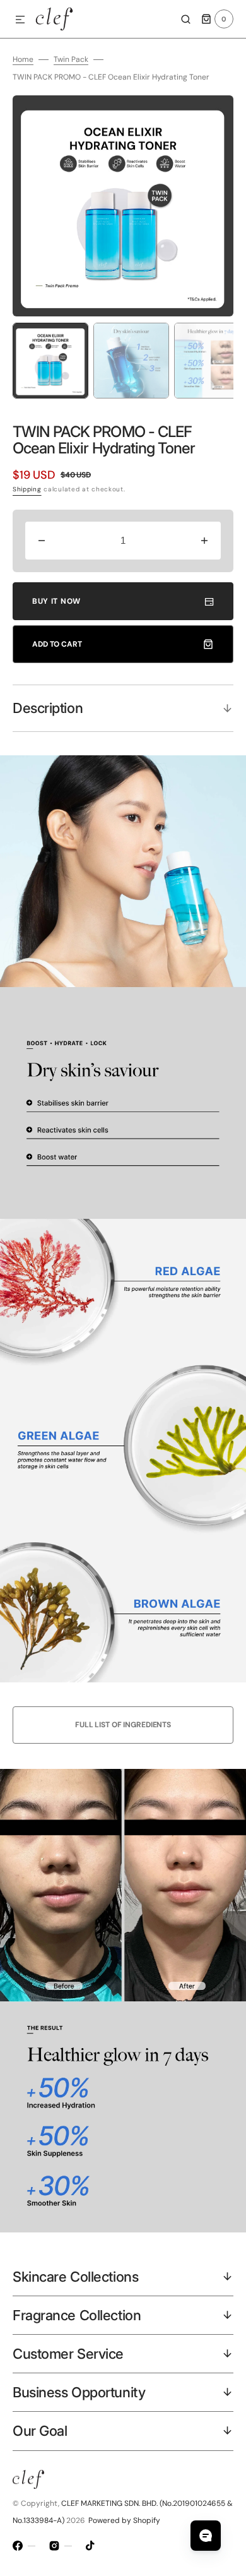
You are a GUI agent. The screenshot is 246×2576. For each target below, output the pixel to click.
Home (23, 59)
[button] (20, 20)
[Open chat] (206, 2536)
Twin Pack (71, 59)
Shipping (27, 489)
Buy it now (56, 601)
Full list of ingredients (123, 1725)
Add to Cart (57, 644)
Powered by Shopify (124, 2520)
